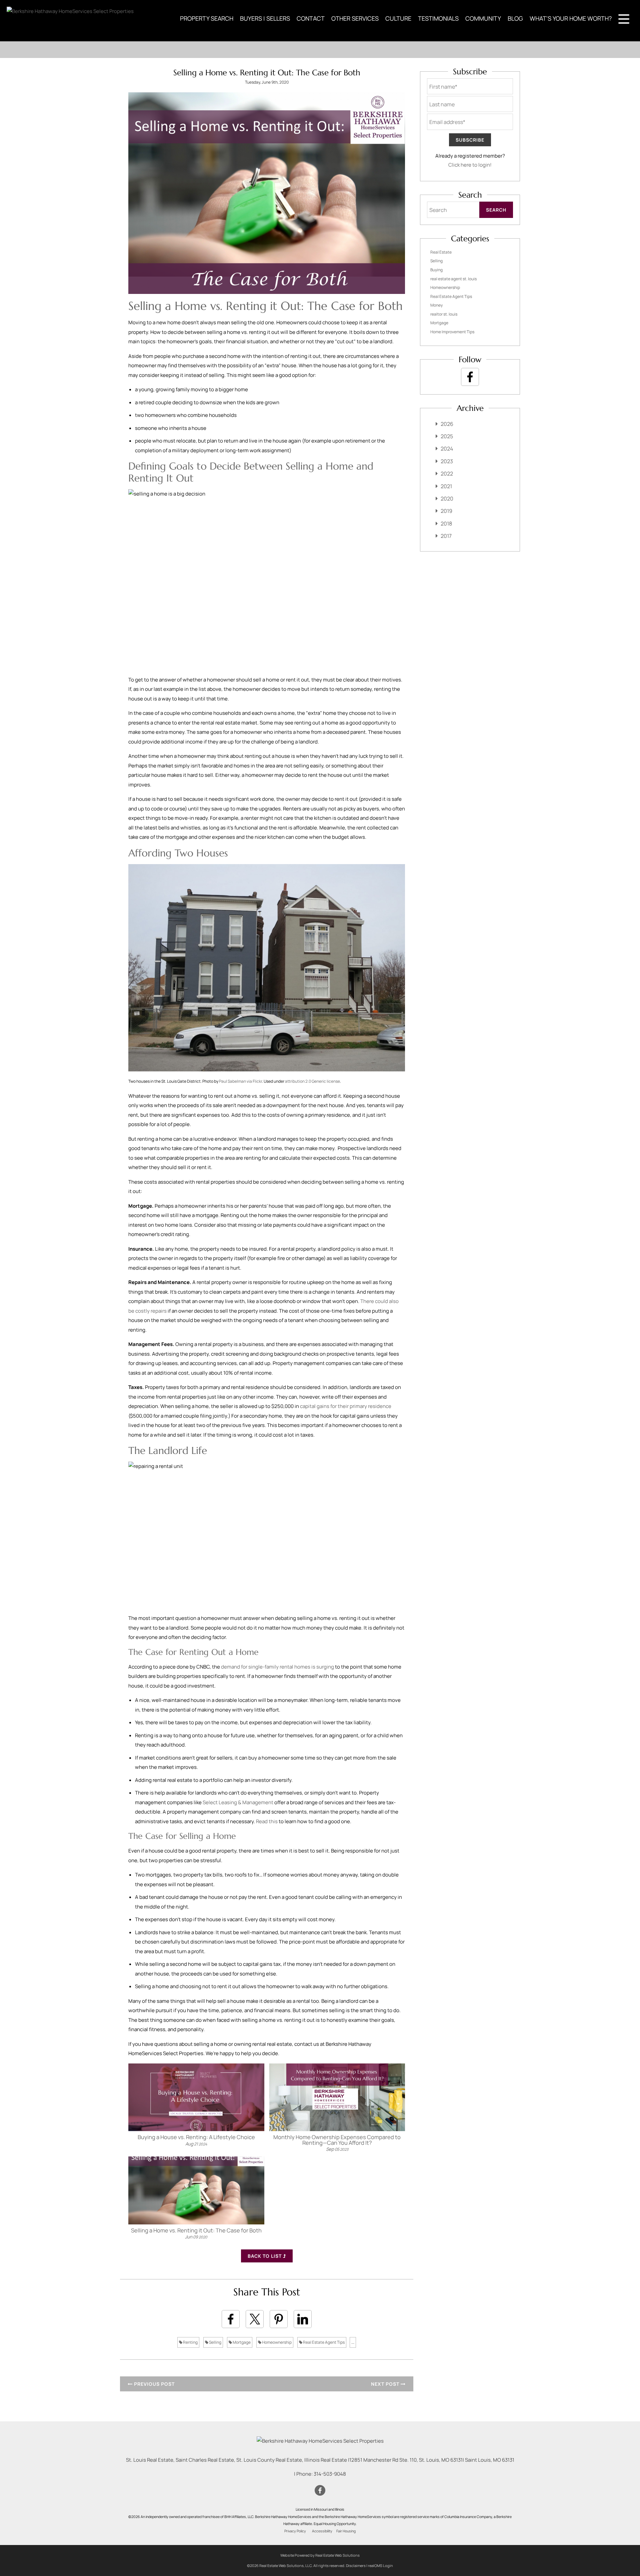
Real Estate (441, 252)
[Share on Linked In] (303, 2319)
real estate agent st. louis (453, 279)
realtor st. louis (444, 314)
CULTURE (398, 18)
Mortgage (241, 2342)
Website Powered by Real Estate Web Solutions (320, 2555)
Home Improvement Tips (452, 332)
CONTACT (311, 18)
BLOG (515, 18)
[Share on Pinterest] (279, 2319)
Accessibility (322, 2531)
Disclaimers (356, 2566)
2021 (446, 486)
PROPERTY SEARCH (207, 18)
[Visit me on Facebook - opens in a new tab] (470, 377)
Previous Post (154, 2384)
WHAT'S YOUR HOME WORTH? (571, 18)
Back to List (265, 2256)
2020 (447, 499)
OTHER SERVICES (355, 18)
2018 (446, 524)
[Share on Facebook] (231, 2319)
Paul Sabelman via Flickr (240, 1081)
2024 (447, 449)
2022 (447, 474)
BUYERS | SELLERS (265, 18)
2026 (447, 424)
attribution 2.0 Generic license (312, 1081)
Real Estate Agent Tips (323, 2342)
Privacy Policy (295, 2531)
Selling (215, 2342)
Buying (436, 270)
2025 (447, 436)
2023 (447, 461)
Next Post (386, 2384)
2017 (446, 536)
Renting (190, 2342)
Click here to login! (470, 165)
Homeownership (276, 2342)
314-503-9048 (330, 2474)
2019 (446, 511)
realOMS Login (380, 2566)
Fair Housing (346, 2531)
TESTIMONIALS (438, 18)
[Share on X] (255, 2319)
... (353, 2342)
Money (436, 305)
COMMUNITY (483, 18)
